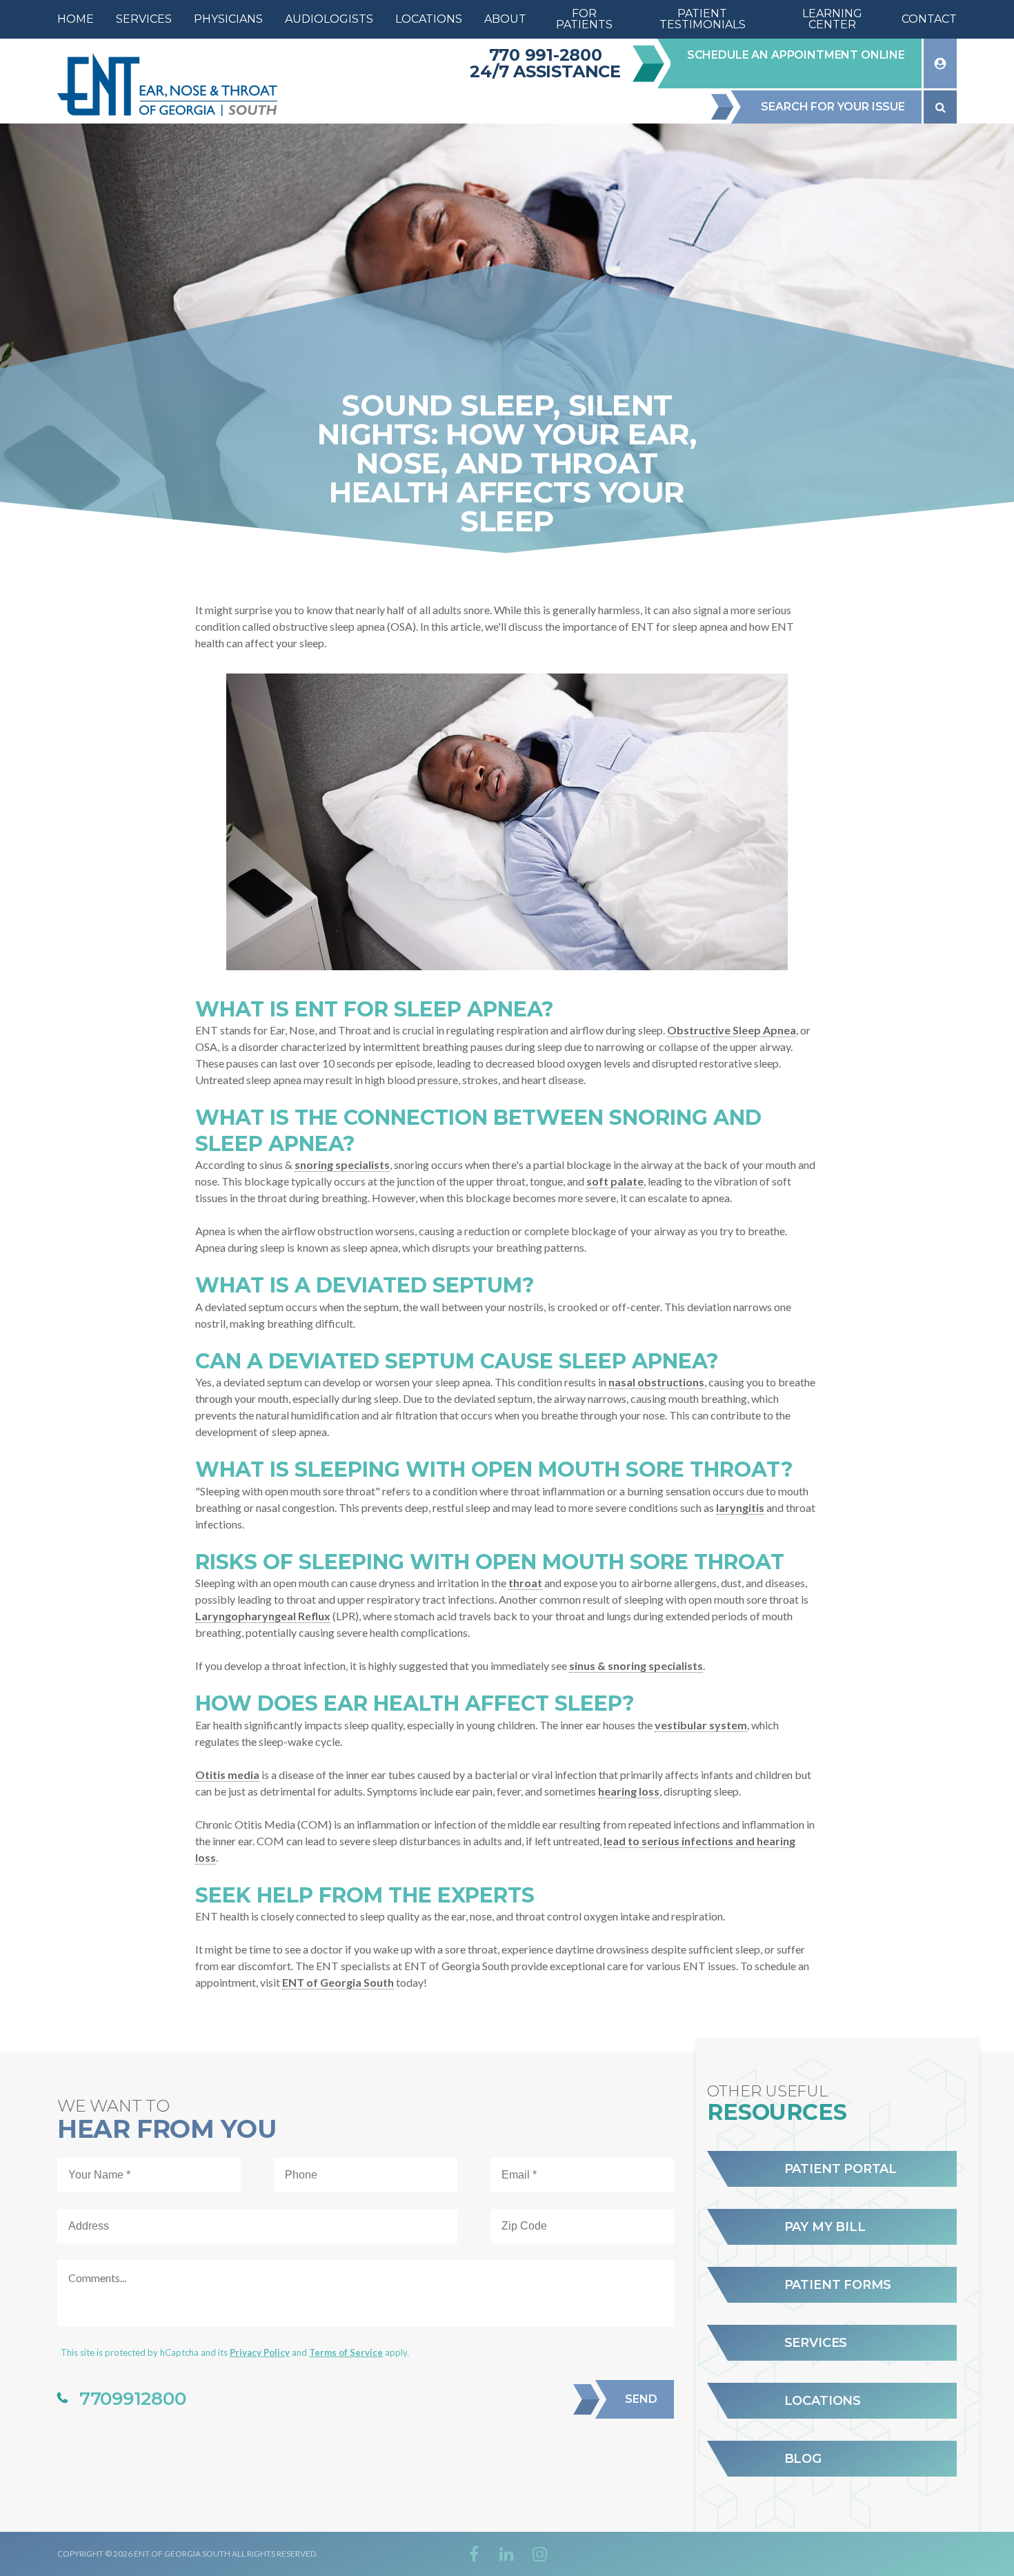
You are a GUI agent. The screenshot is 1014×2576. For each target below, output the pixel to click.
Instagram (540, 2554)
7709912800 (132, 2399)
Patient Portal (841, 2169)
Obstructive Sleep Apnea (732, 1030)
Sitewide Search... (940, 107)
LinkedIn (507, 2554)
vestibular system (701, 1725)
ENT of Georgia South (338, 1982)
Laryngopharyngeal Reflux (263, 1616)
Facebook (474, 2554)
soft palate (615, 1181)
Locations (823, 2401)
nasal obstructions (656, 1382)
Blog (803, 2459)
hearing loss (629, 1791)
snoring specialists (342, 1164)
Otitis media (227, 1774)
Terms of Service (346, 2352)
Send (641, 2399)
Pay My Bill (825, 2227)
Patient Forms (838, 2285)
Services (816, 2343)
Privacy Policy (260, 2352)
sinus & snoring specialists (636, 1665)
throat (525, 1583)
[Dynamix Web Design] (923, 2554)
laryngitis (740, 1507)
